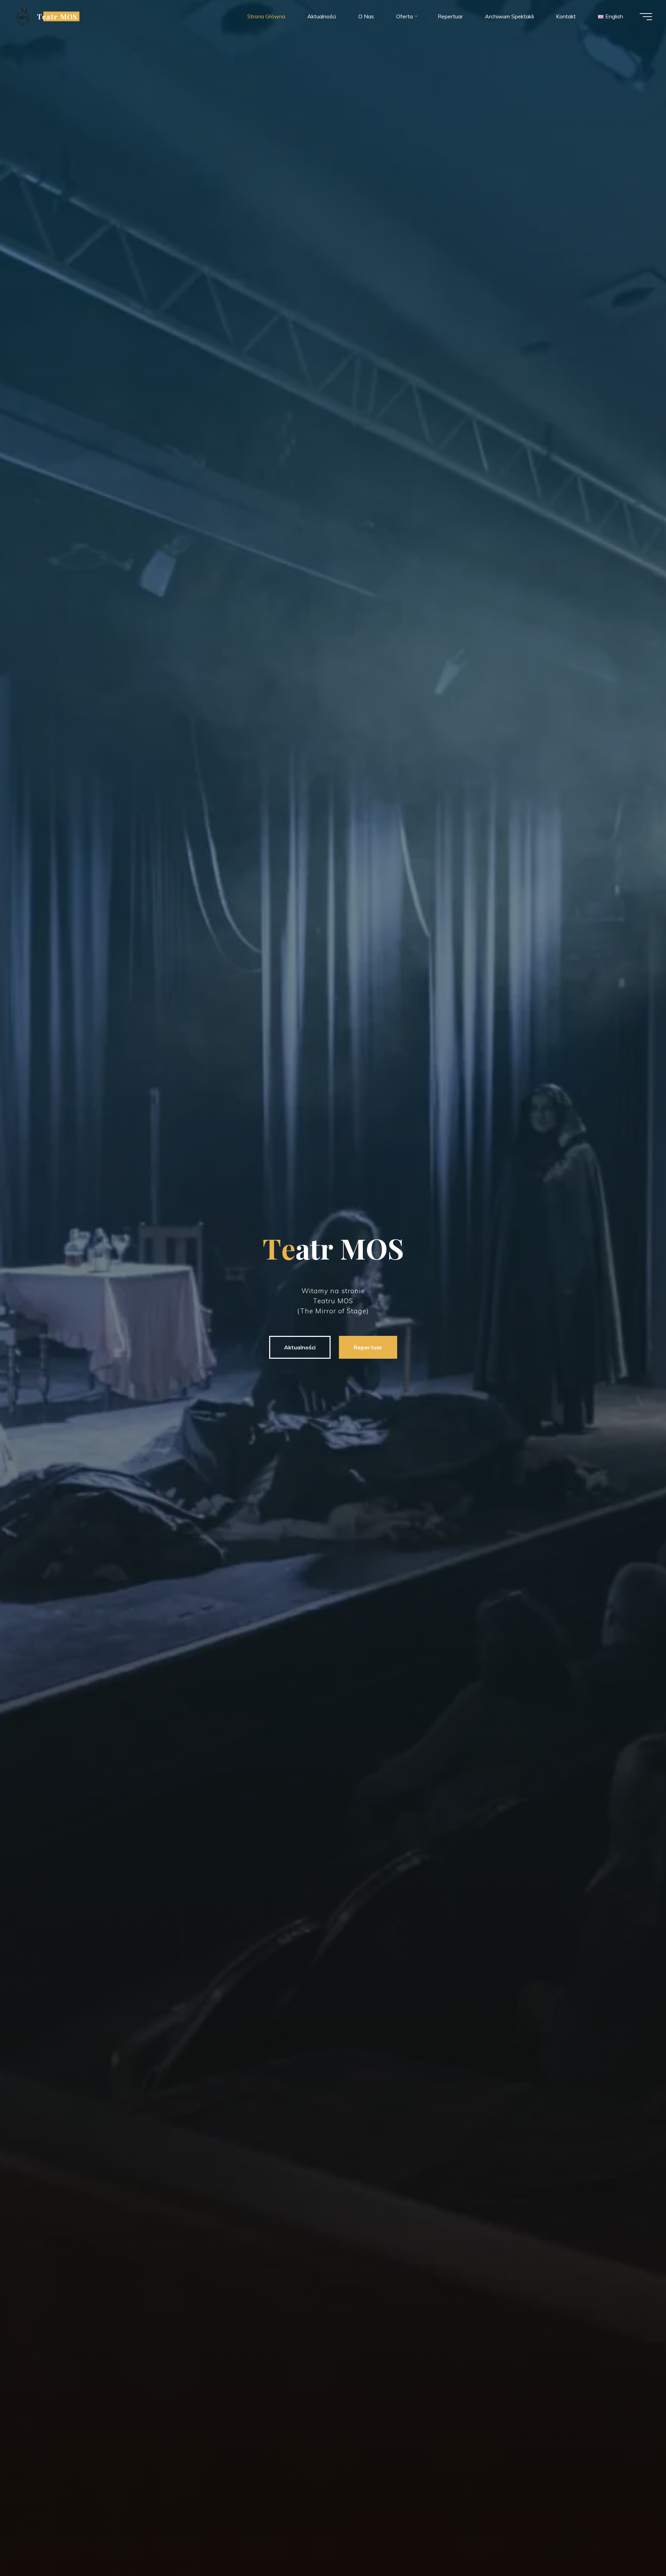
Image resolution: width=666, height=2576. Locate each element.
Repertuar (368, 1347)
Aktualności (300, 1347)
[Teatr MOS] (23, 16)
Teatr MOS (57, 16)
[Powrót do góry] (639, 2549)
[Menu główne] (646, 17)
